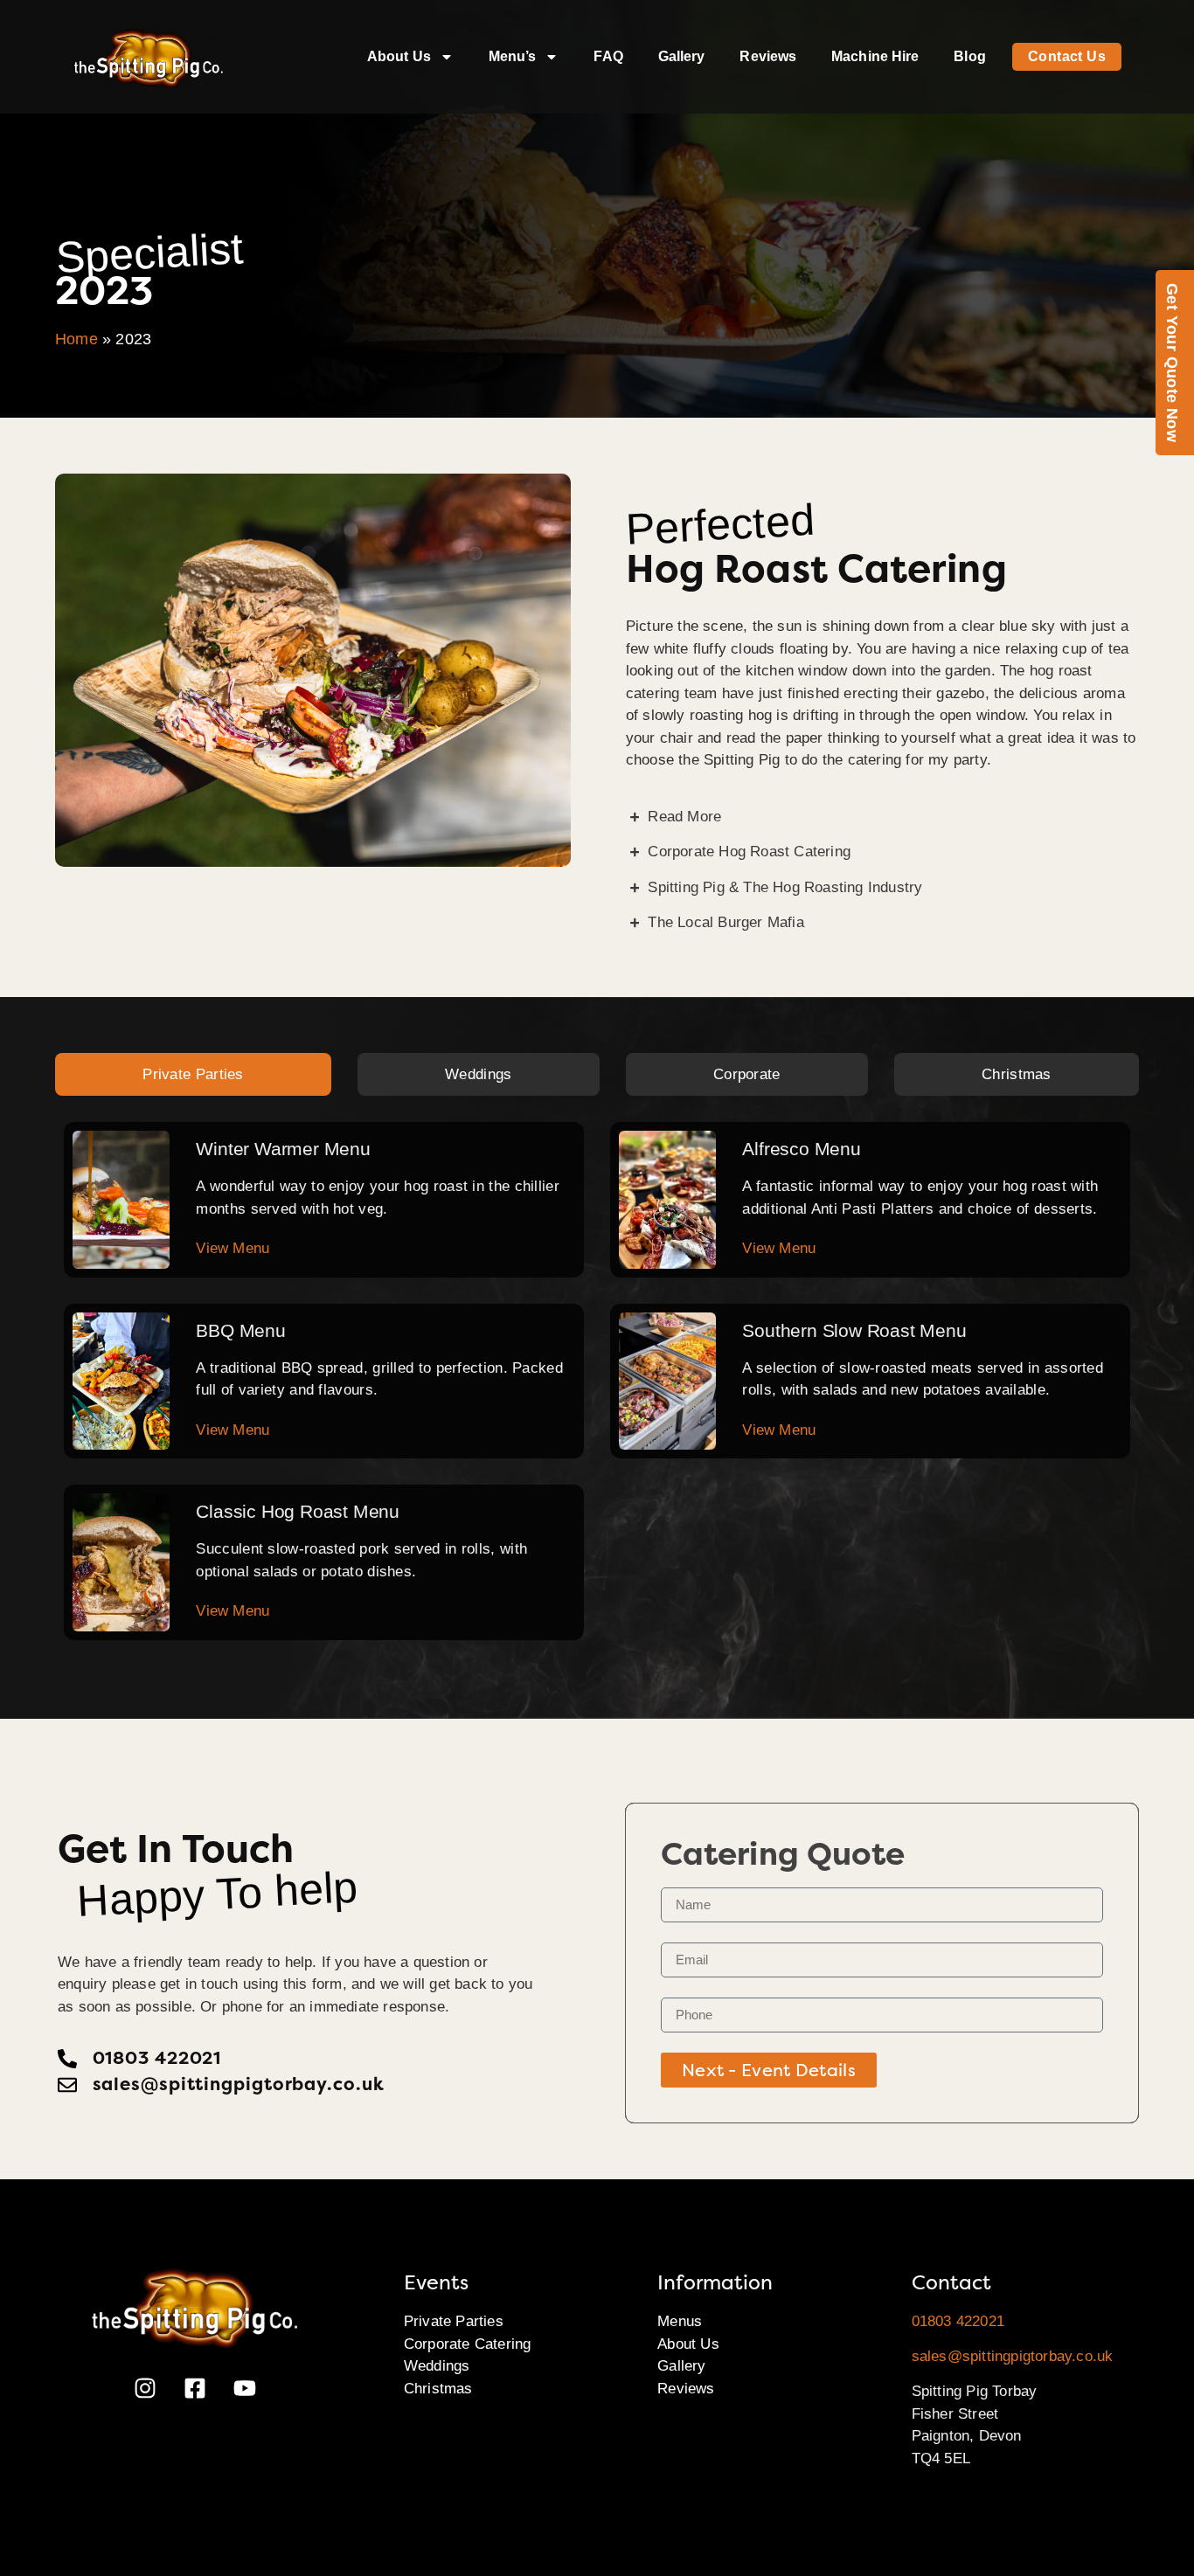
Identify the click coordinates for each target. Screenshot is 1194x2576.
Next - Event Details (769, 2070)
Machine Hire (875, 56)
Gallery (682, 56)
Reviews (768, 56)
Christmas (438, 2389)
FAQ (608, 56)
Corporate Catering (468, 2344)
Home (76, 339)
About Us (399, 56)
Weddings (437, 2366)
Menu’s (513, 56)
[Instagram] (145, 2388)
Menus (680, 2321)
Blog (969, 56)
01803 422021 (958, 2321)
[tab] (193, 1075)
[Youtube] (245, 2388)
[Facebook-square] (195, 2388)
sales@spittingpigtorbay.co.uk (1013, 2356)
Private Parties (454, 2321)
